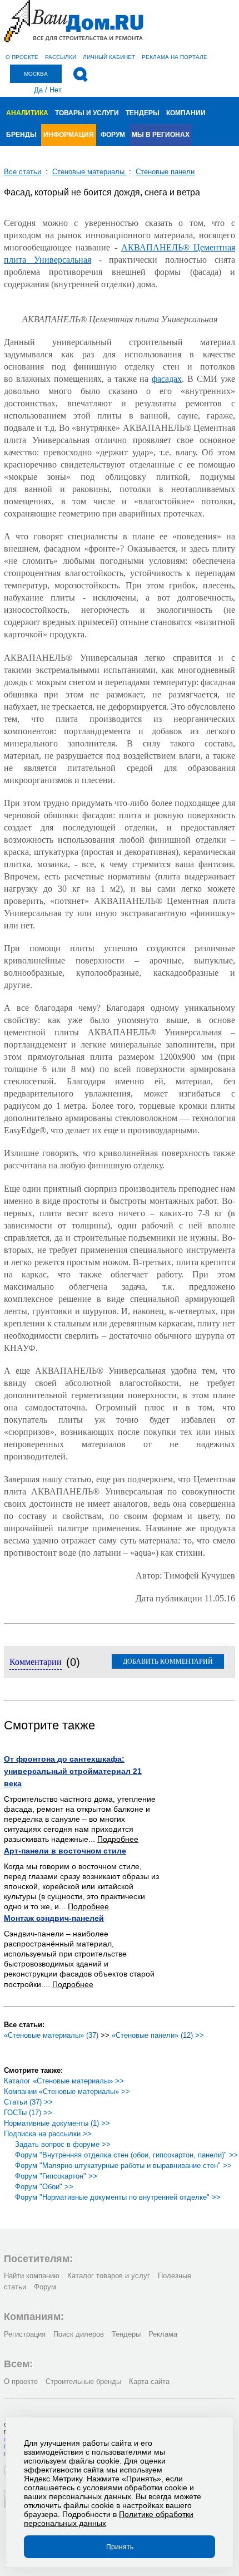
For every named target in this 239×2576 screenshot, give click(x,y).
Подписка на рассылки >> (48, 2134)
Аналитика (27, 113)
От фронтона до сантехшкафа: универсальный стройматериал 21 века (73, 1771)
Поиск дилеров (79, 2334)
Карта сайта (149, 2381)
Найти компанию (32, 2276)
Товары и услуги (87, 113)
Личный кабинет (109, 57)
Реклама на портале (175, 57)
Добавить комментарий (168, 1661)
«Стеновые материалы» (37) (51, 2035)
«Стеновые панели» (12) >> (158, 2035)
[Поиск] (80, 75)
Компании (186, 113)
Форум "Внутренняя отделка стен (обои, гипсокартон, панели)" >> (126, 2155)
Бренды (21, 135)
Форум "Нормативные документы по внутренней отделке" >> (118, 2197)
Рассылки (61, 57)
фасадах (167, 379)
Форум (113, 135)
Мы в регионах (161, 135)
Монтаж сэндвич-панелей (54, 1918)
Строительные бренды (83, 2381)
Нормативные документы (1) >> (57, 2123)
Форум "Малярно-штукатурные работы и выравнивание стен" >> (123, 2165)
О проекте (22, 57)
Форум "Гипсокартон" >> (56, 2176)
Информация (69, 135)
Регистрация (25, 2334)
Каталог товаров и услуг (109, 2276)
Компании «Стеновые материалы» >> (67, 2091)
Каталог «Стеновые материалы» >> (64, 2081)
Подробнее (118, 1839)
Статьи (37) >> (28, 2102)
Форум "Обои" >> (44, 2187)
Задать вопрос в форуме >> (63, 2144)
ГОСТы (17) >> (28, 2113)
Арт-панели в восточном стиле (65, 1851)
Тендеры (143, 113)
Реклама (163, 2334)
